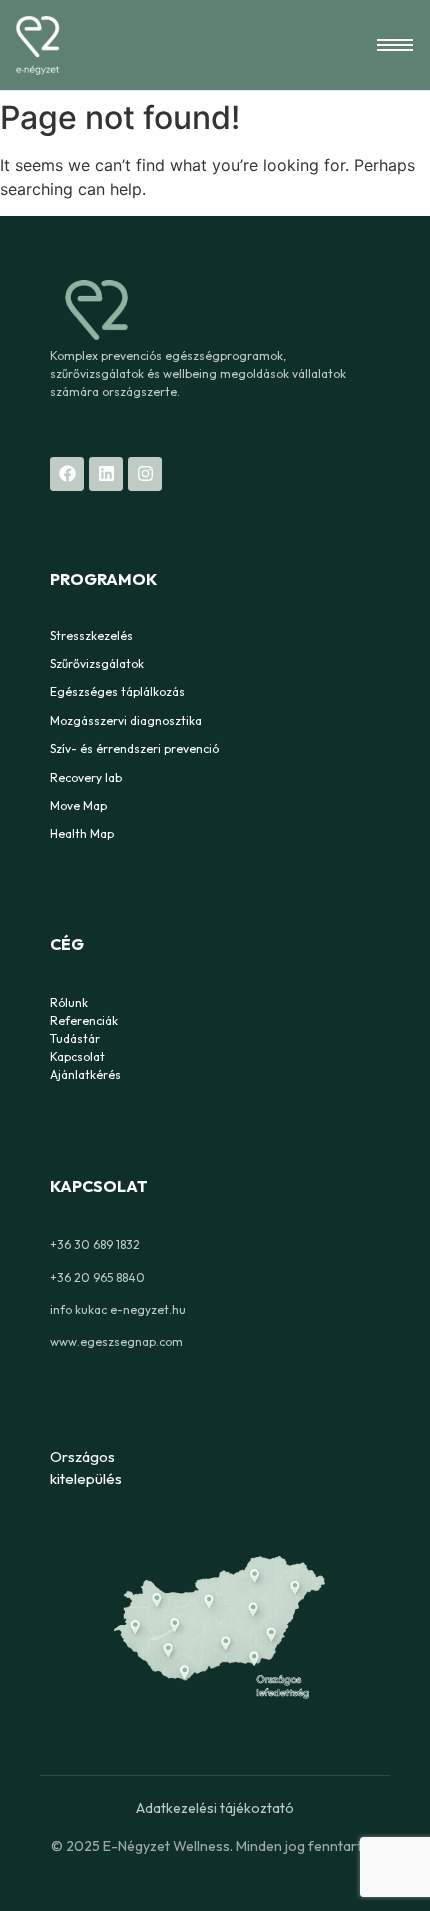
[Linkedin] (106, 474)
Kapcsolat (77, 1056)
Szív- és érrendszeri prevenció (134, 748)
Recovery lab (86, 777)
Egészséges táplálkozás (117, 691)
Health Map (82, 833)
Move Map (78, 805)
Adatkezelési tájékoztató (215, 1808)
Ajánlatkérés (85, 1074)
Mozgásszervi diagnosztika (126, 720)
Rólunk (69, 1002)
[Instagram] (145, 474)
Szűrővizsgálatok (97, 663)
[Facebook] (67, 474)
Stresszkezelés (91, 635)
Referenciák (84, 1020)
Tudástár (75, 1038)
